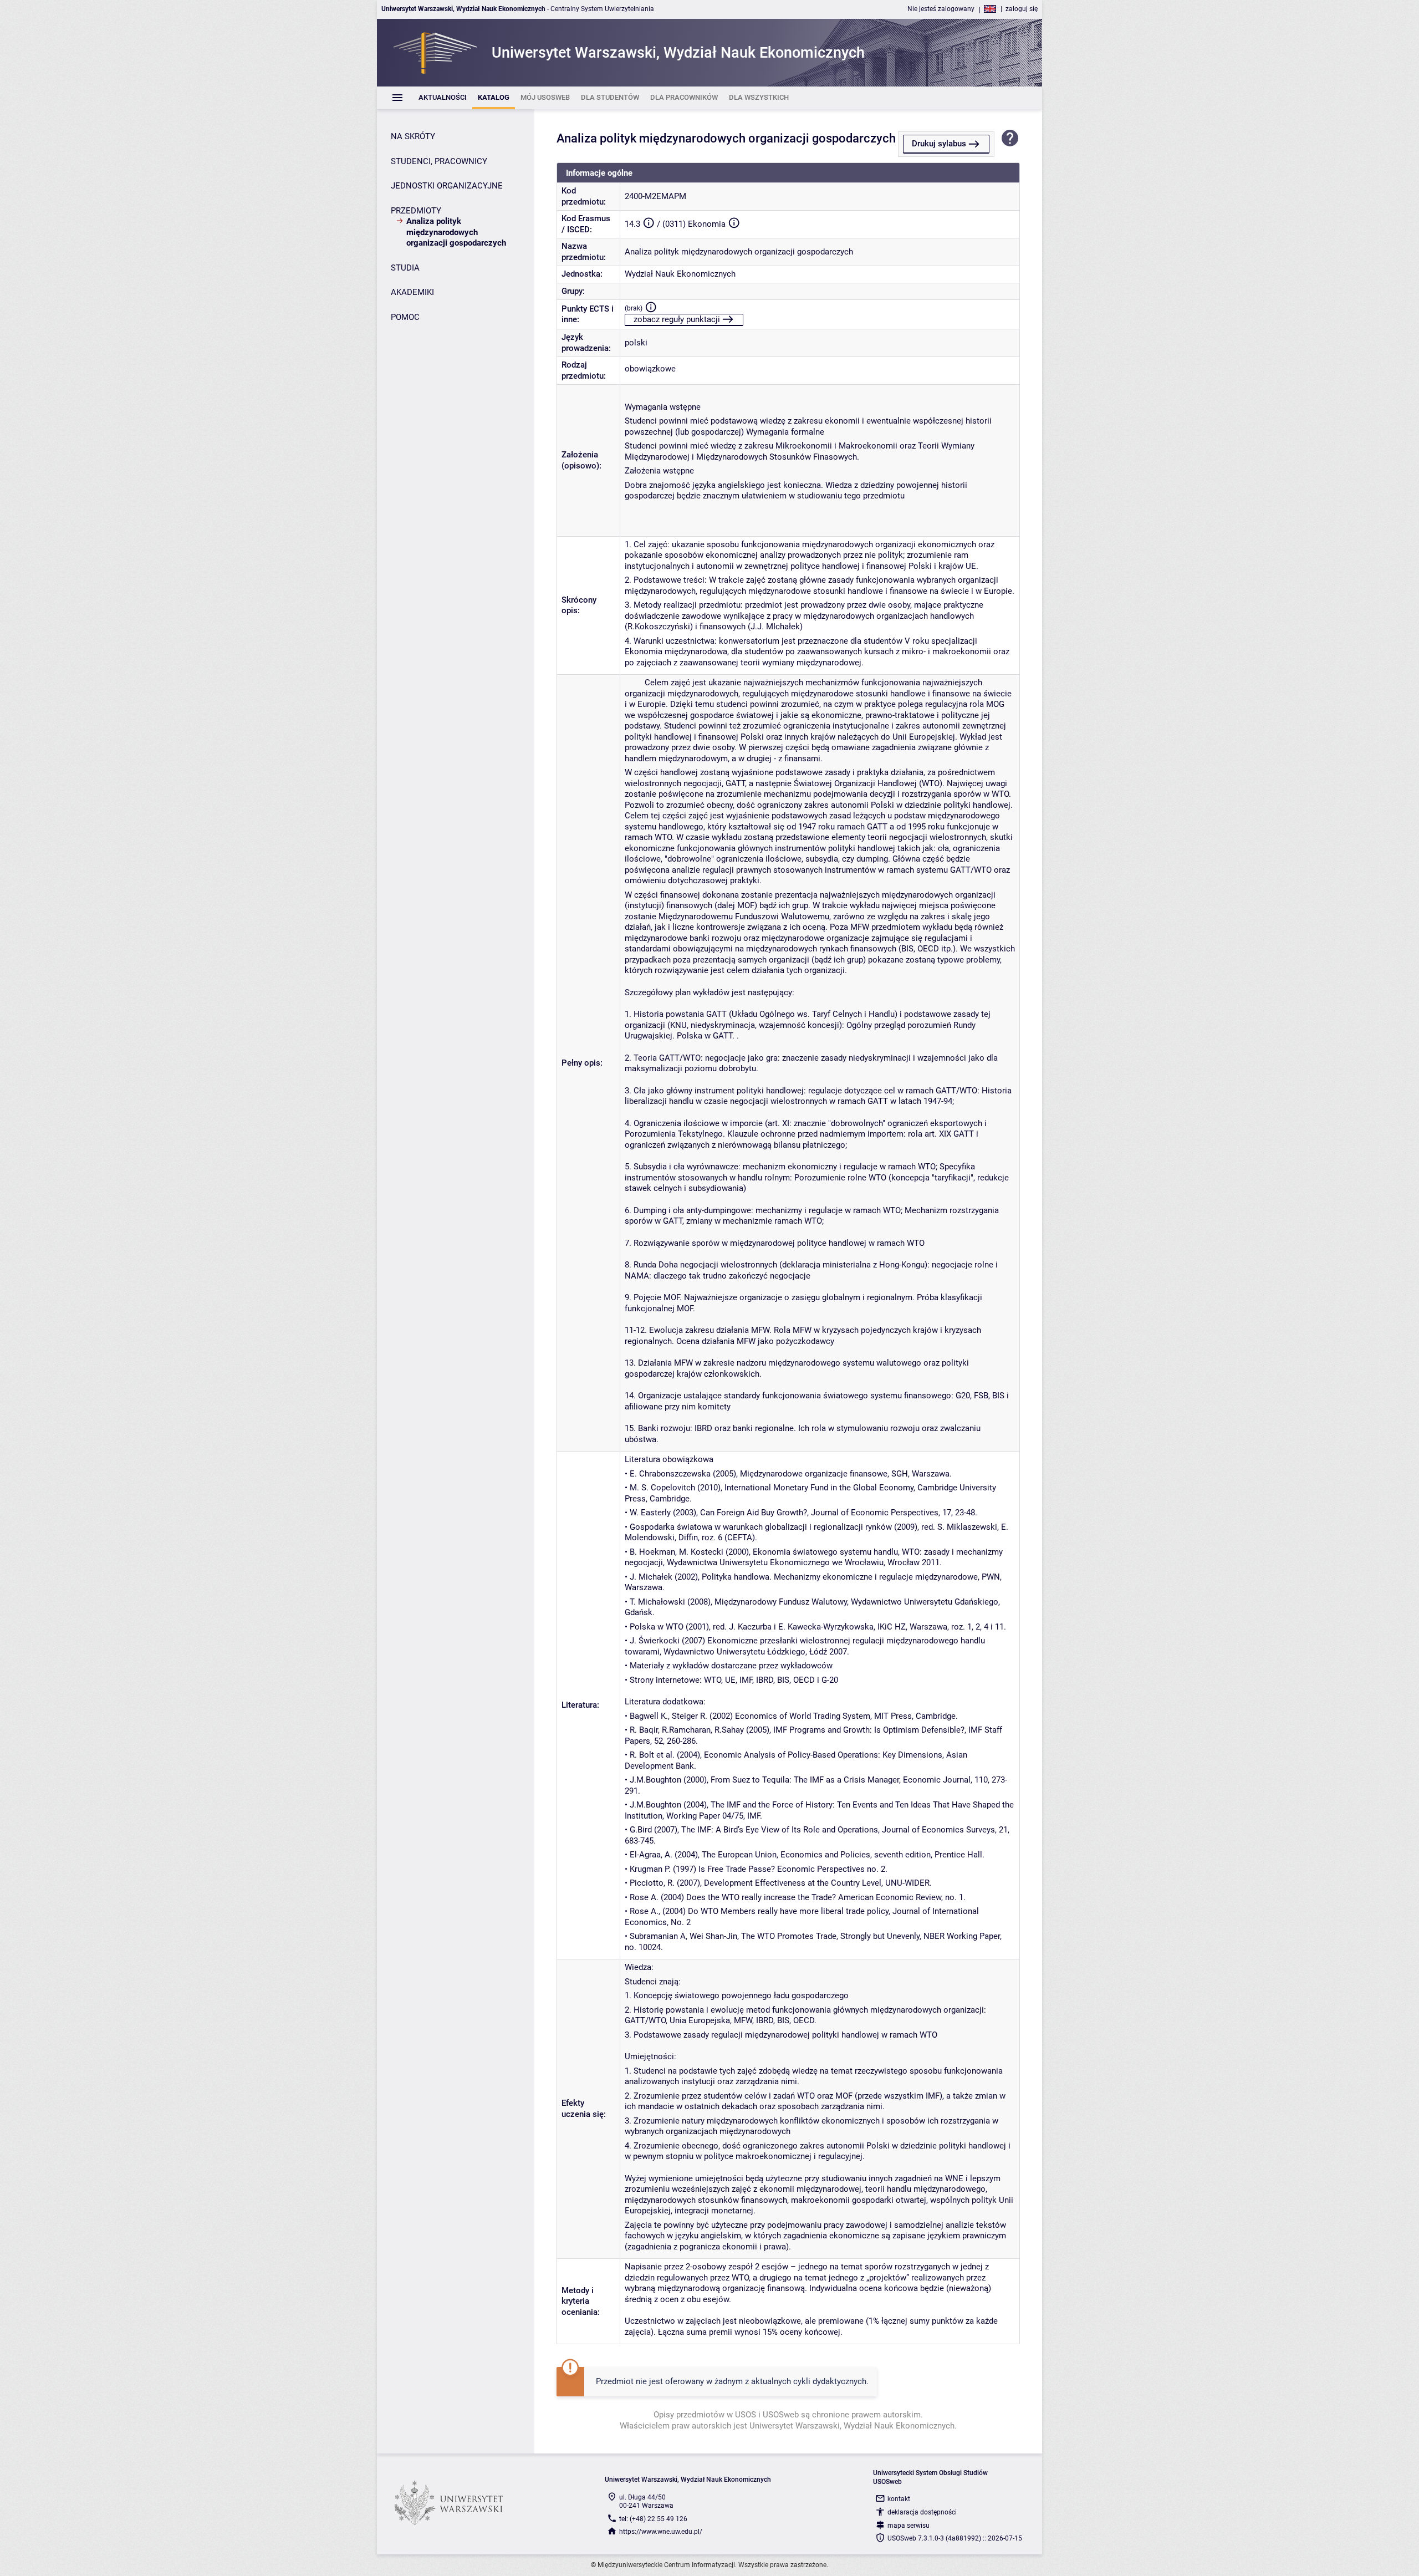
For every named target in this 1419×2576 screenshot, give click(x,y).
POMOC (405, 317)
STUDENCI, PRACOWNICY (439, 161)
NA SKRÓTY (413, 136)
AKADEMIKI (412, 292)
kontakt (899, 2499)
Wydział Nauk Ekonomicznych (680, 274)
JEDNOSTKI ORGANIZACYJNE (447, 186)
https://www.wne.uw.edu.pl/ (661, 2532)
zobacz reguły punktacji (677, 319)
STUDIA (405, 268)
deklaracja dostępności (922, 2512)
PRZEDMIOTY (416, 211)
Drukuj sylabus (939, 144)
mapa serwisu (908, 2526)
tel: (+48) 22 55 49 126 (653, 2519)
